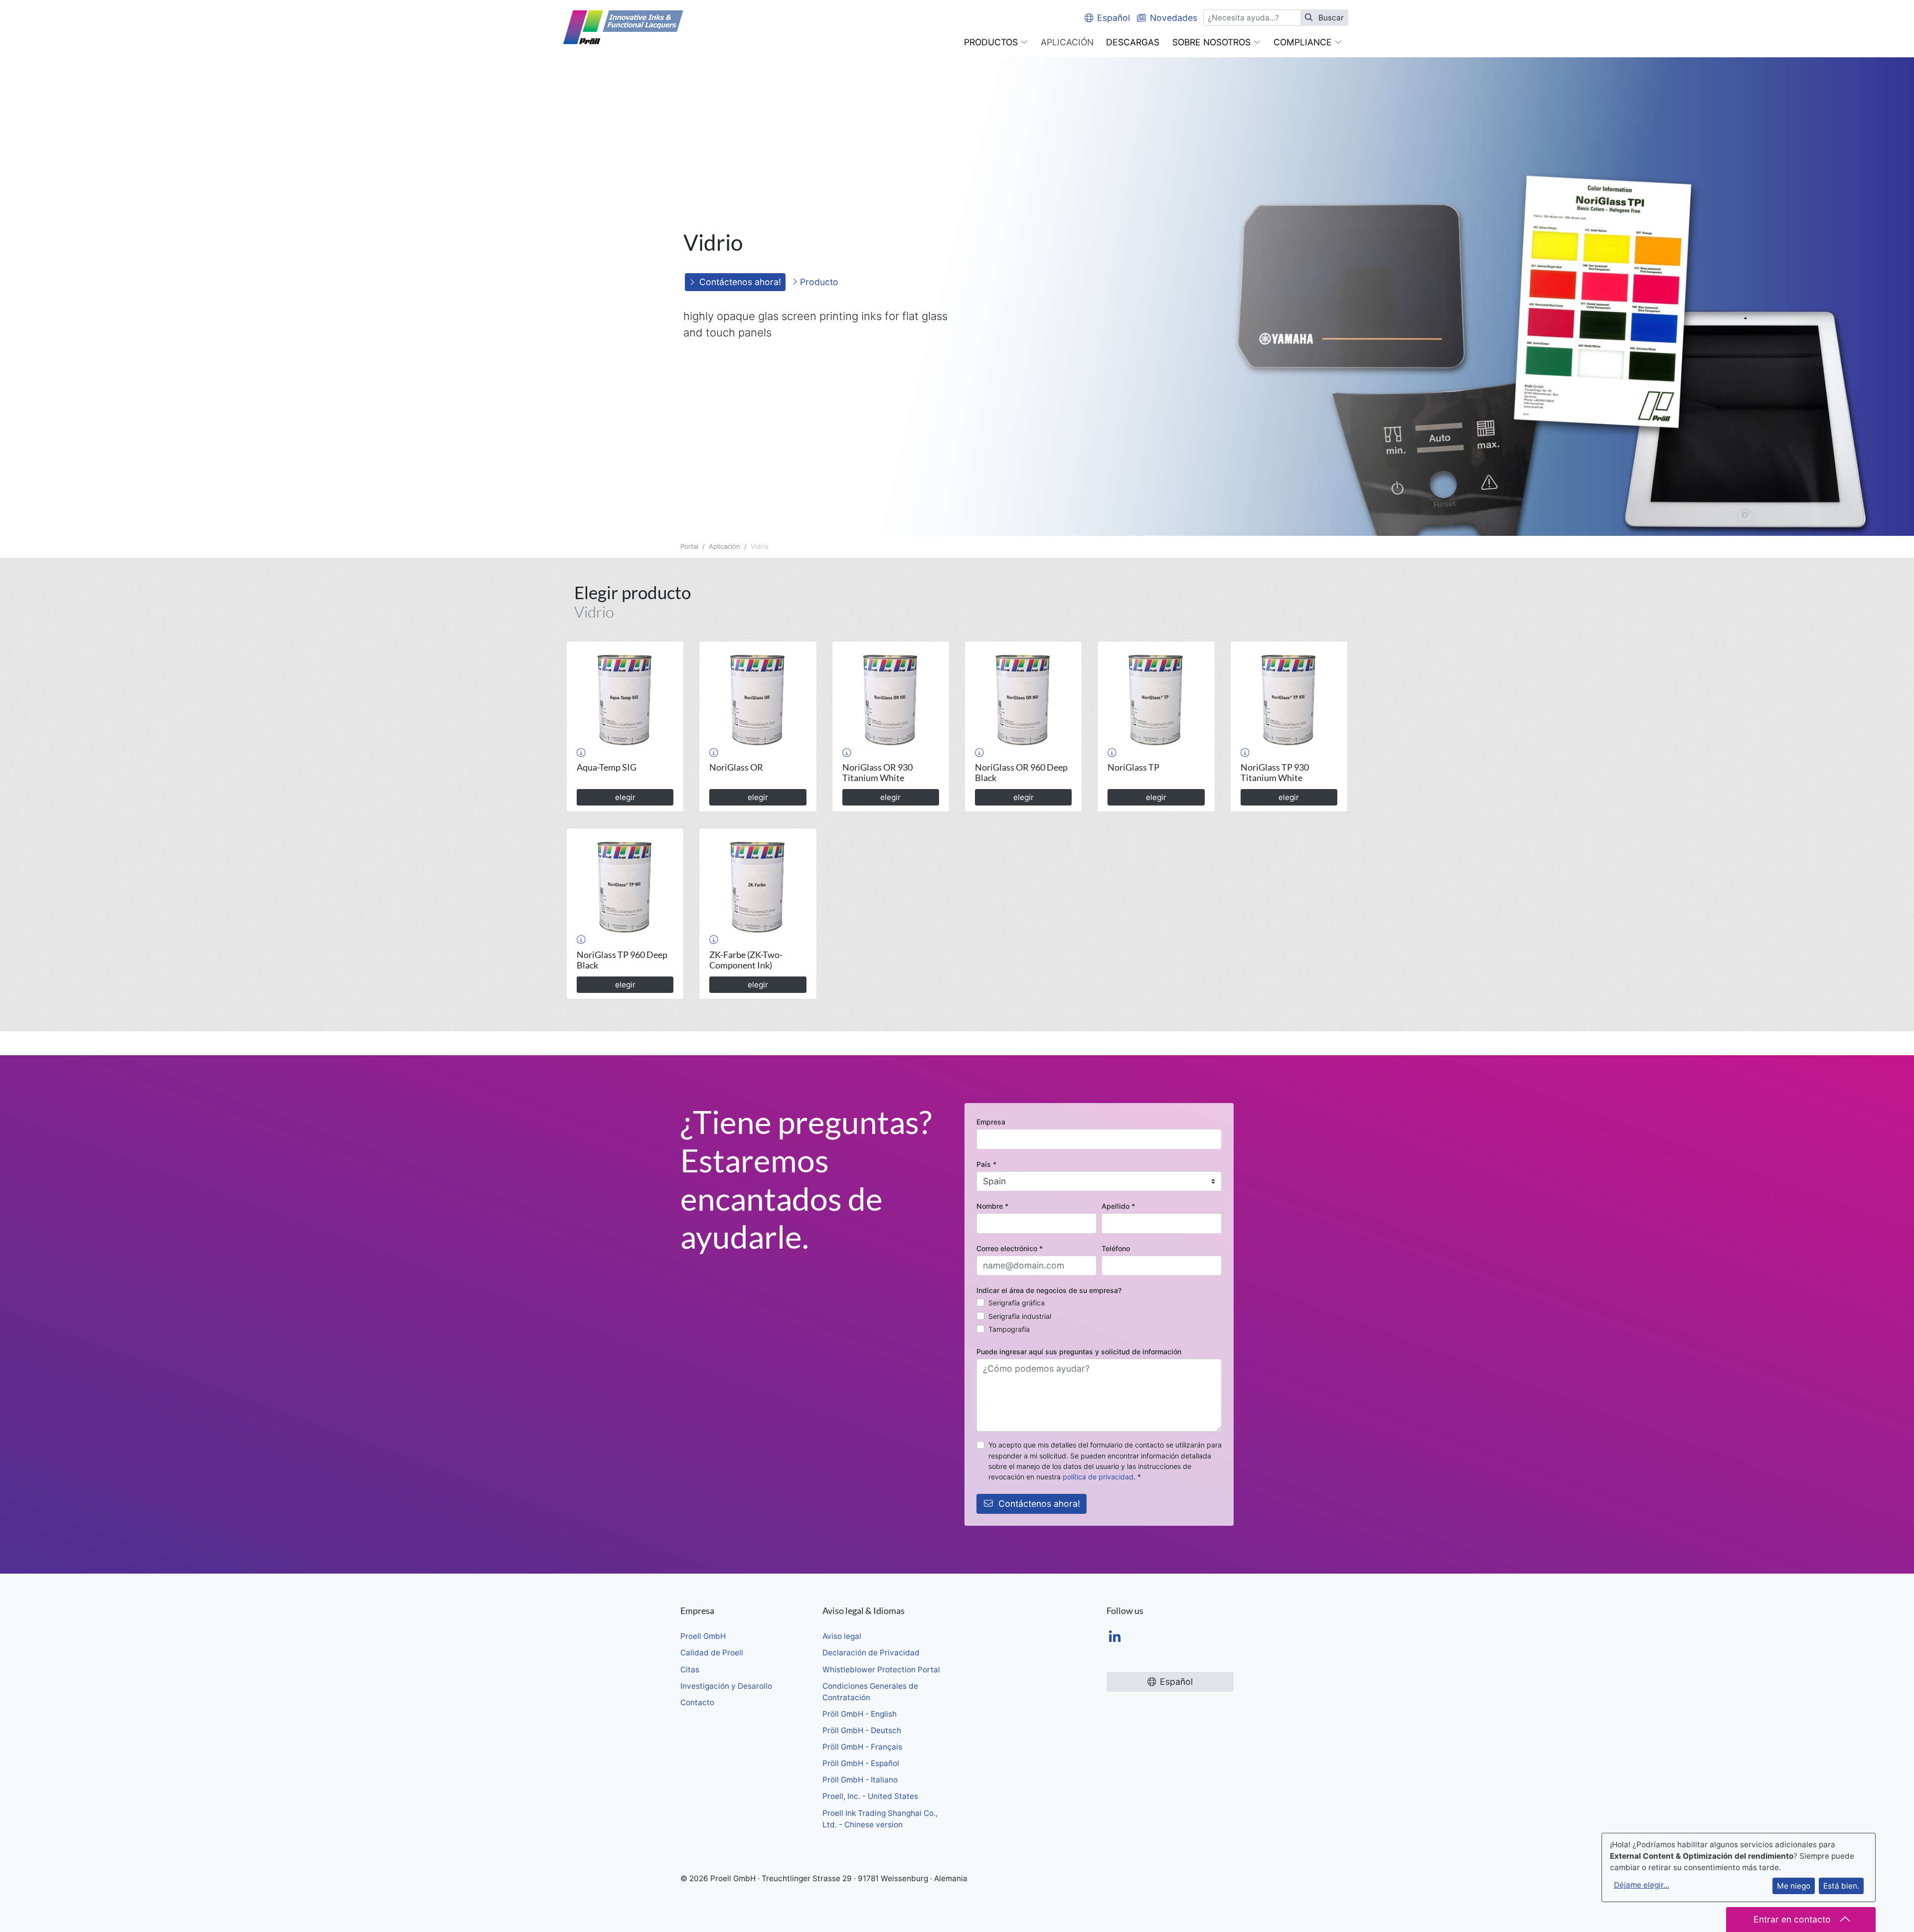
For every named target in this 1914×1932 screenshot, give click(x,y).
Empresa (991, 1122)
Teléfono (1116, 1248)
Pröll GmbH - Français (862, 1747)
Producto (818, 282)
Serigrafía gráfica (1017, 1303)
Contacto (697, 1702)
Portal (689, 546)
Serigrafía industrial (1020, 1316)
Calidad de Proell (712, 1653)
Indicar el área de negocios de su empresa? (1049, 1290)
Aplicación (724, 546)
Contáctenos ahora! (740, 282)
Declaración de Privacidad (871, 1653)
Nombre (992, 1206)
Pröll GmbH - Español (861, 1763)
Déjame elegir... (1642, 1885)
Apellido (1118, 1206)
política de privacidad (1098, 1477)
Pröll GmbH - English (860, 1714)
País (986, 1164)
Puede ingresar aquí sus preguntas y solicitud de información (1079, 1352)
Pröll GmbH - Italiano (860, 1780)
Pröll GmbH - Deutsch (862, 1730)
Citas (690, 1670)
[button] (996, 42)
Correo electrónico (1010, 1248)
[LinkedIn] (1115, 1638)
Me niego (1794, 1886)
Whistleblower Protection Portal (881, 1670)
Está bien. (1841, 1886)
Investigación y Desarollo (726, 1686)
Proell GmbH (703, 1636)
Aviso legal (842, 1636)
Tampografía (1009, 1329)
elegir (625, 797)
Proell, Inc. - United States (870, 1796)
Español (1114, 18)
